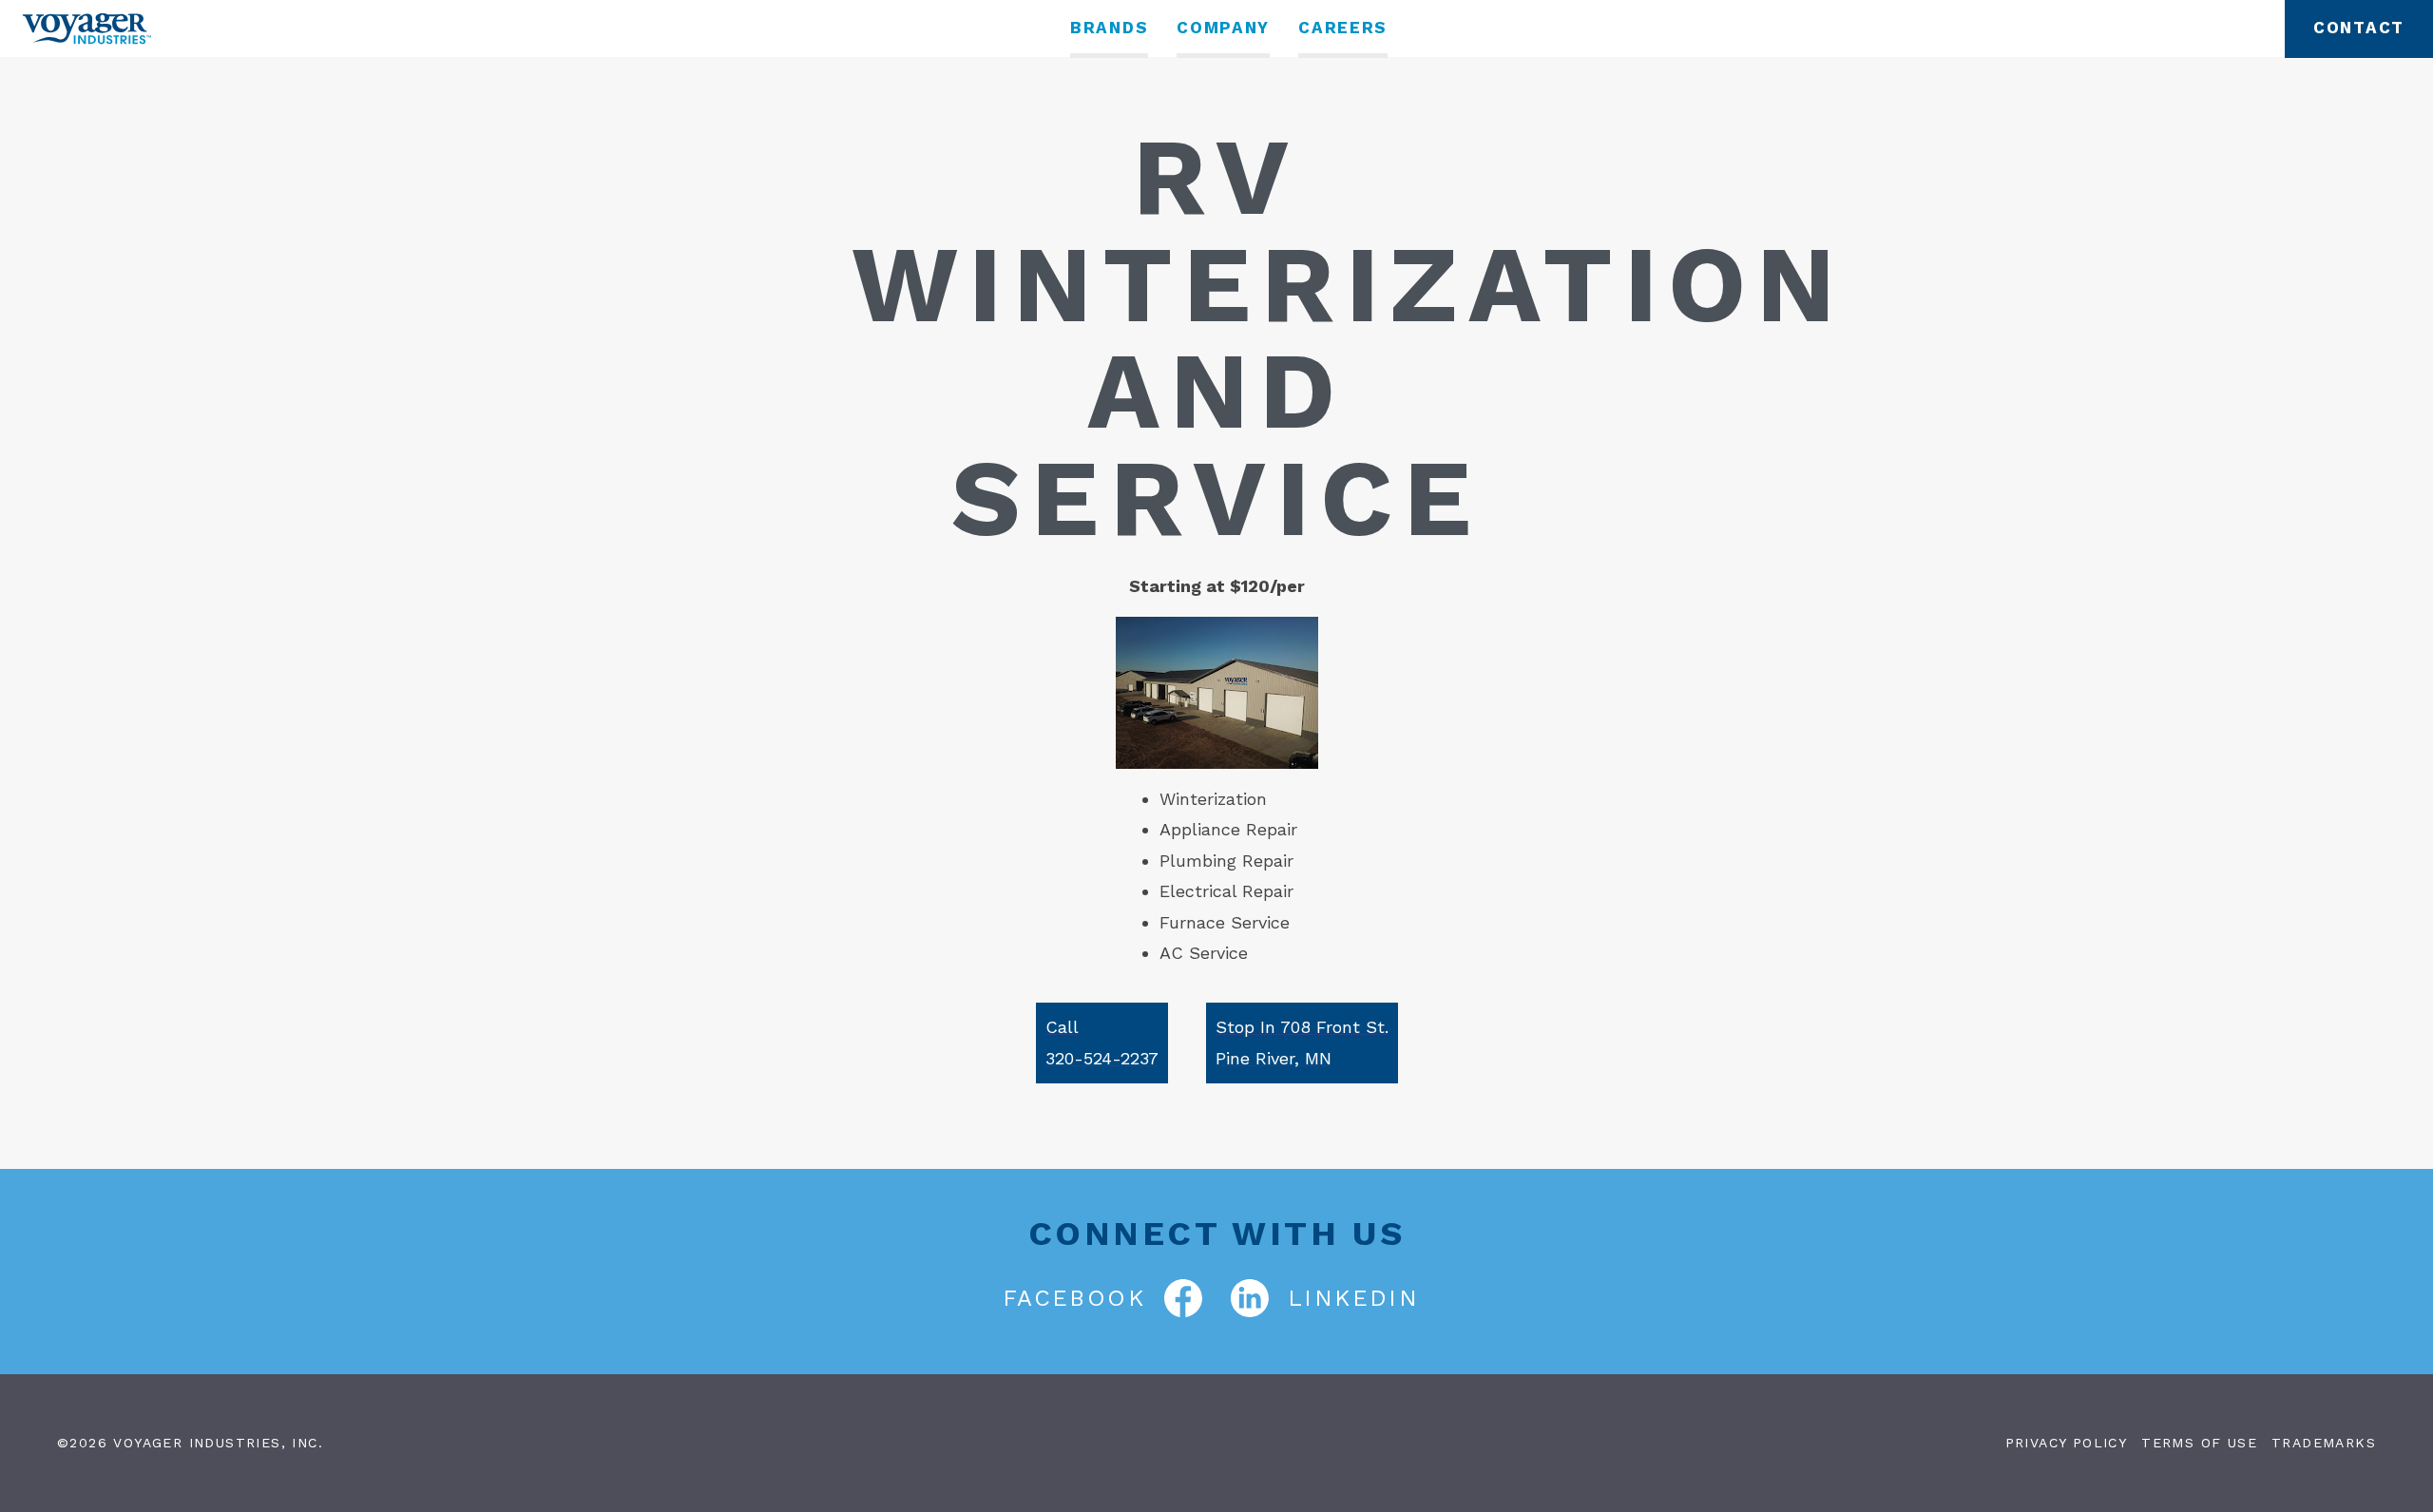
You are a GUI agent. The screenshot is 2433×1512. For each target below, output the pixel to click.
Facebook (1074, 1298)
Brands (1109, 28)
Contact (2359, 28)
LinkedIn (1353, 1298)
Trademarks (2324, 1443)
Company (1223, 28)
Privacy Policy (2067, 1443)
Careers (1343, 28)
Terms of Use (2199, 1443)
